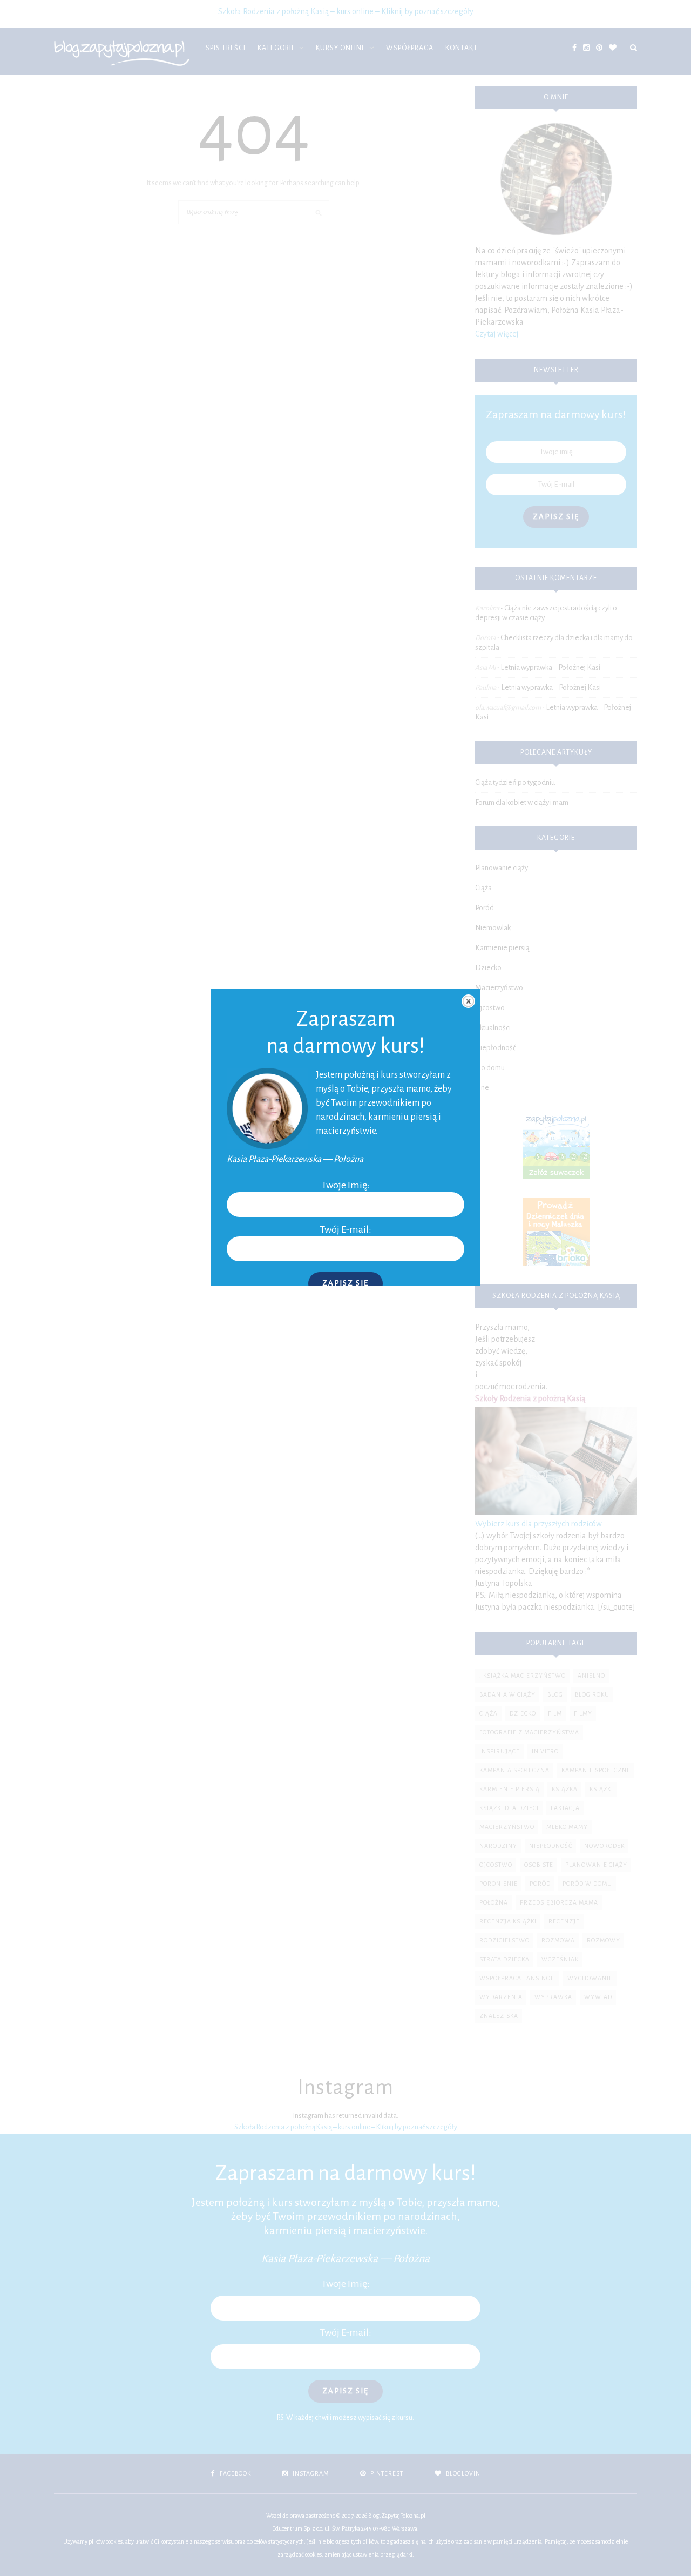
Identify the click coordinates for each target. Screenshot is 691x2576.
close (468, 1001)
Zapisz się (345, 1283)
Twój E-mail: (346, 1229)
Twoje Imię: (346, 1185)
